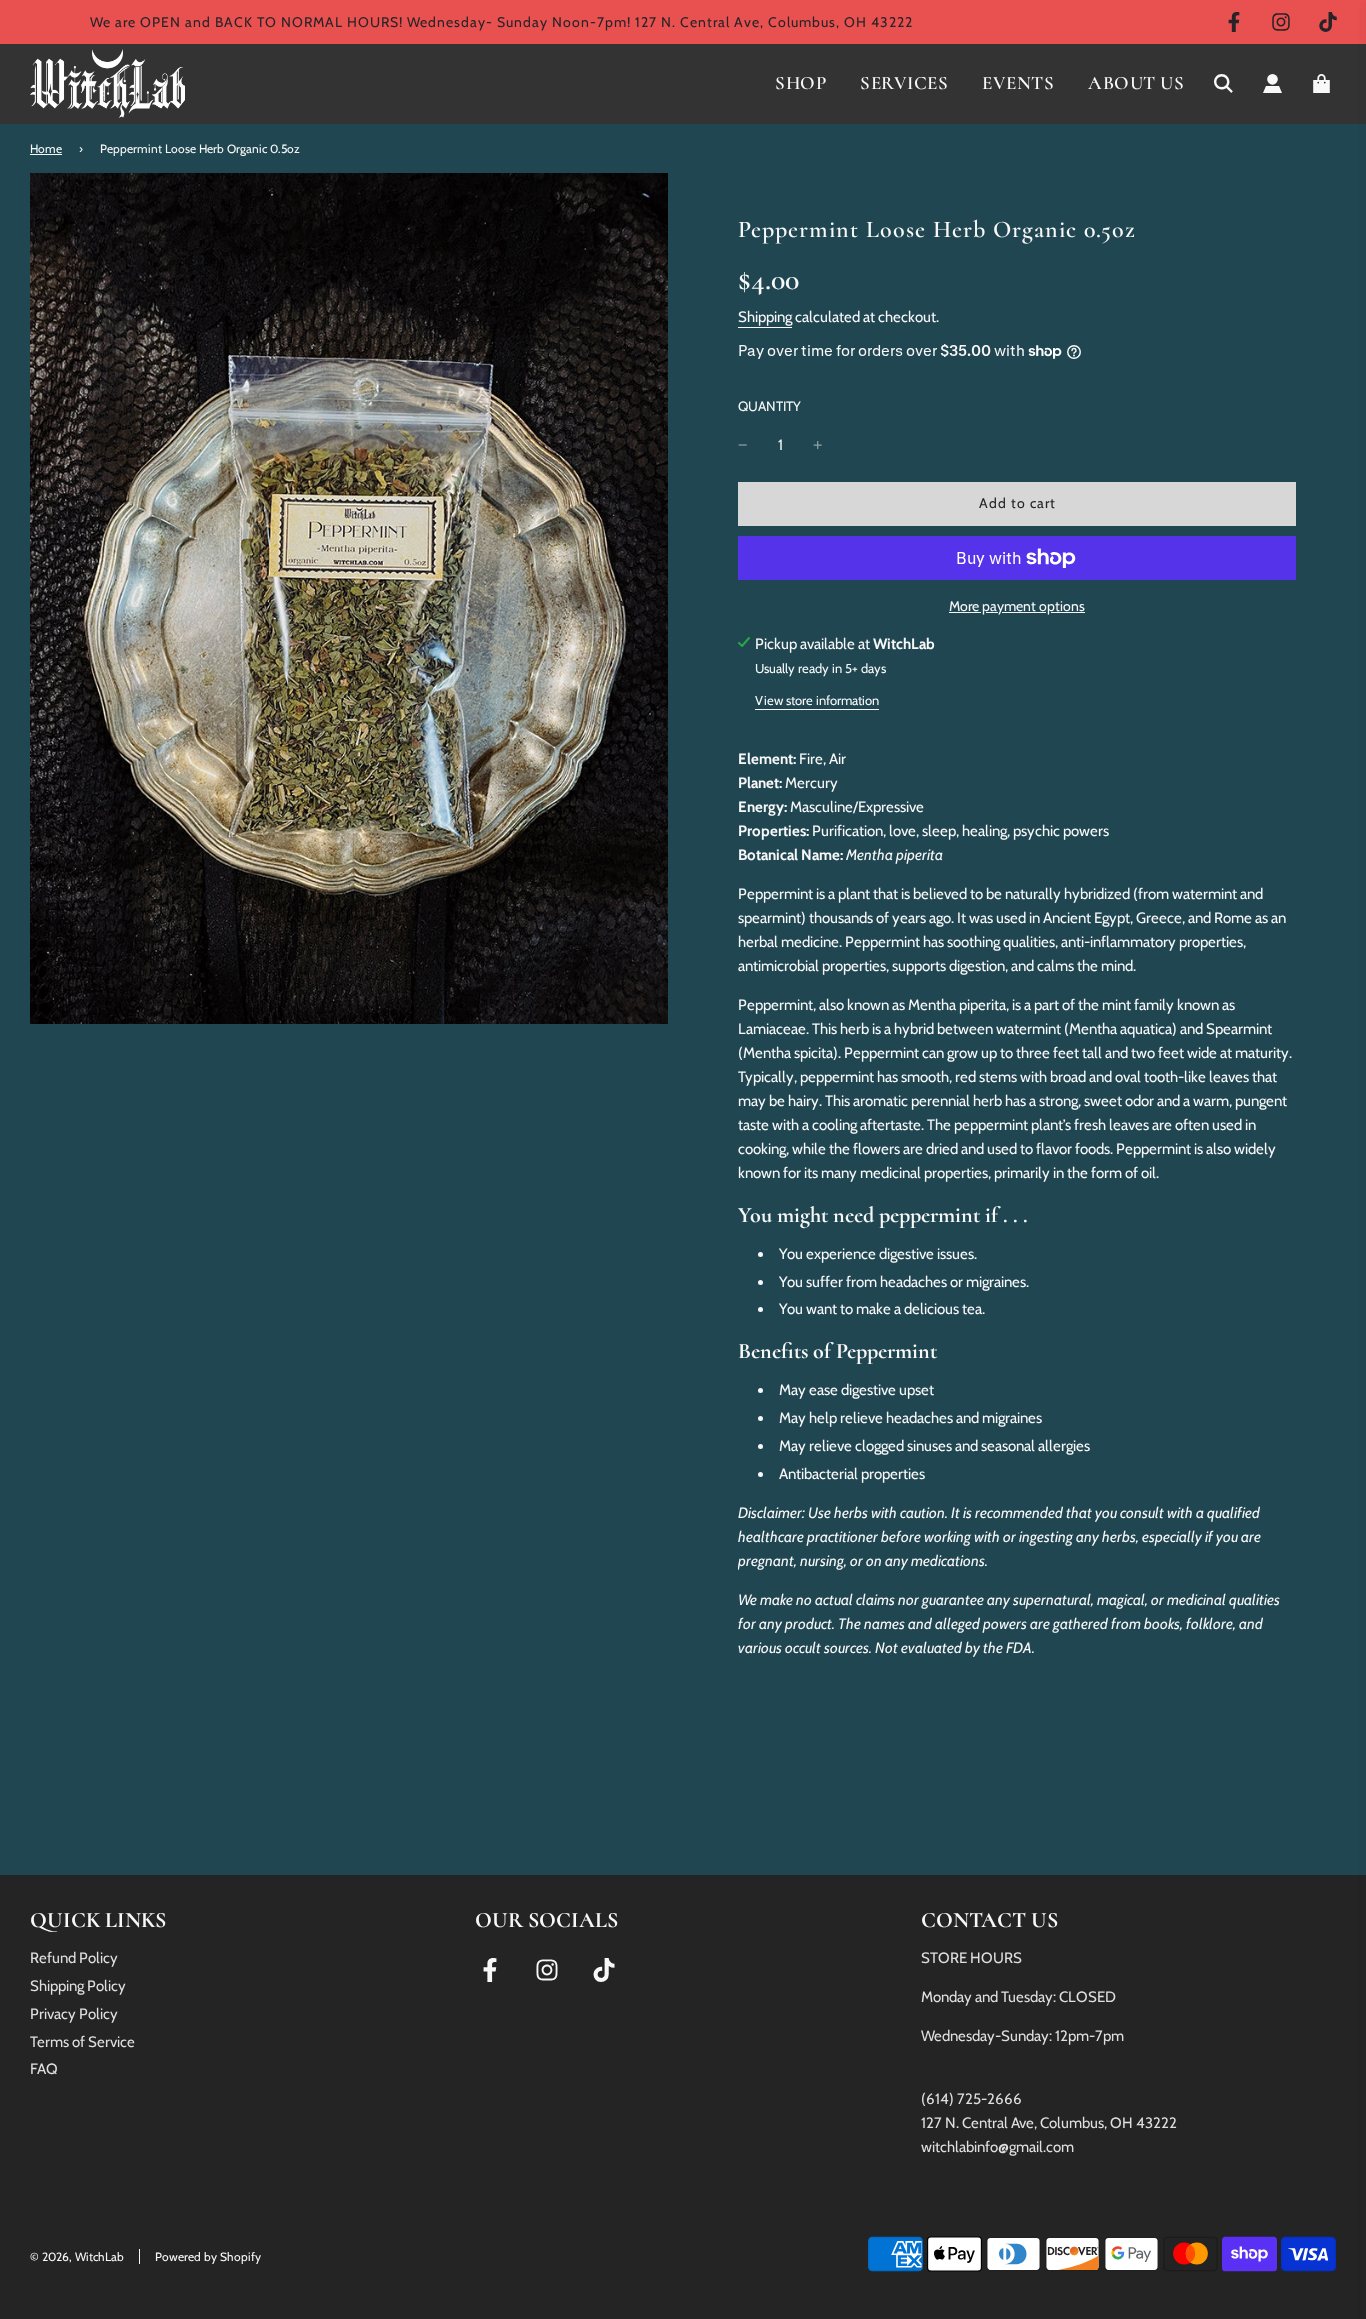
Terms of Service (82, 2042)
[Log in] (1272, 83)
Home (46, 148)
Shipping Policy (78, 1986)
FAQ (44, 2069)
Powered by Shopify (208, 2256)
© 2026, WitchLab (77, 2256)
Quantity (769, 406)
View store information (817, 700)
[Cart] (1324, 83)
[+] (818, 445)
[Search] (1223, 83)
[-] (743, 445)
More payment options (1017, 606)
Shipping (765, 317)
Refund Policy (74, 1958)
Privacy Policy (74, 2014)
